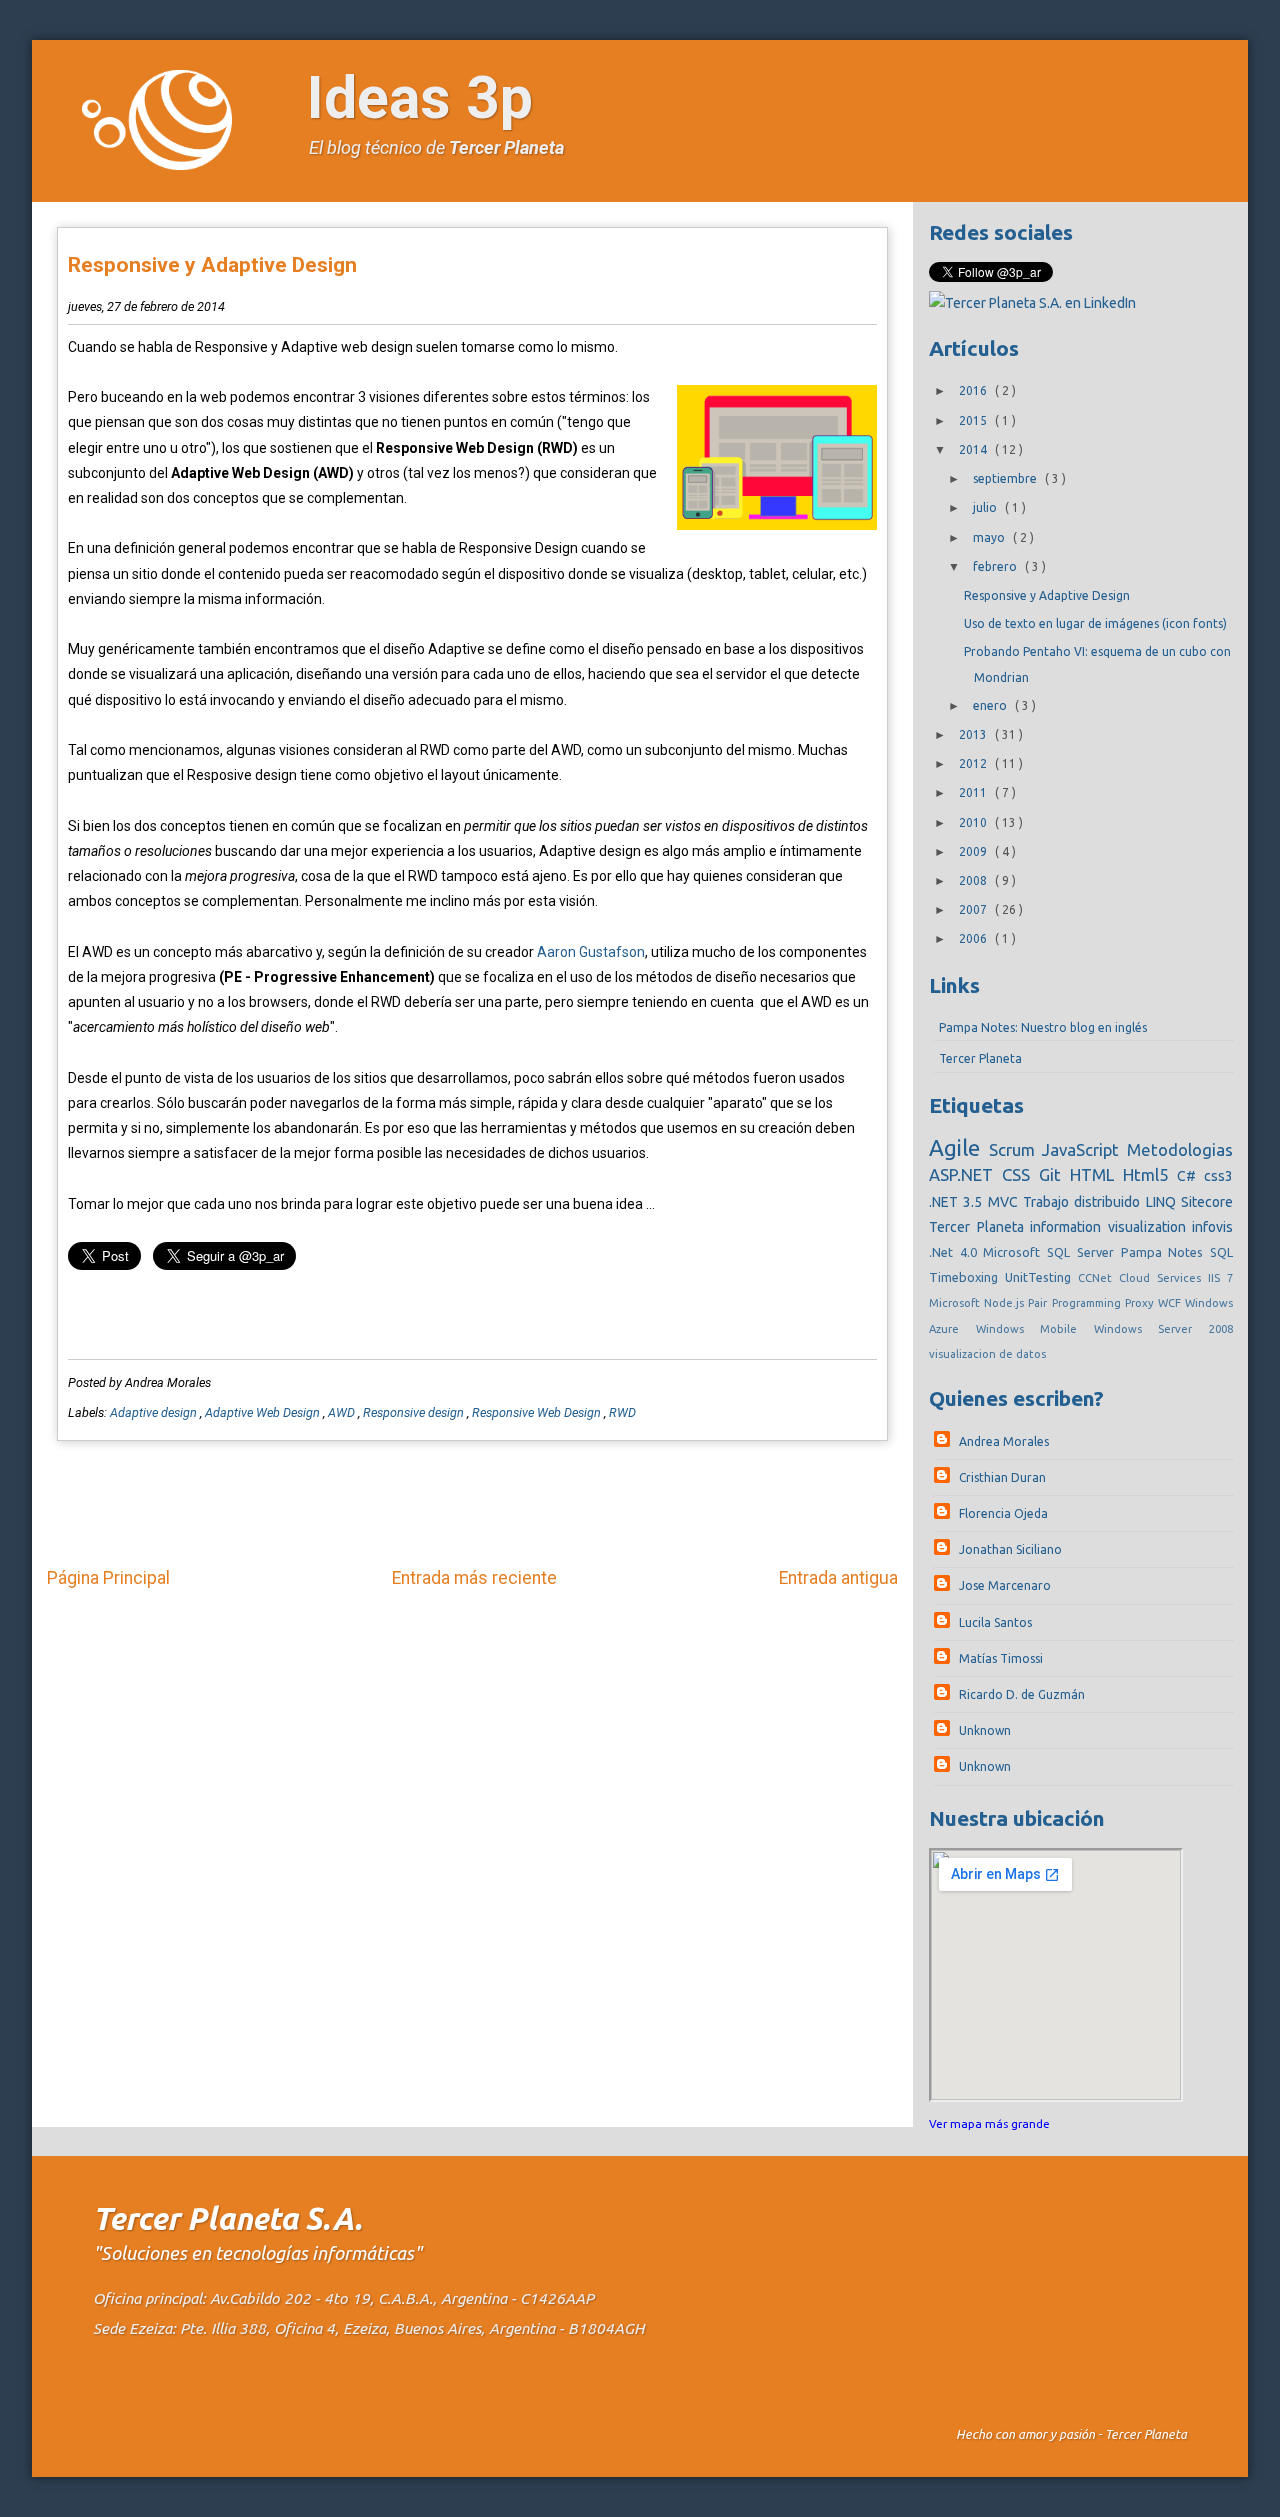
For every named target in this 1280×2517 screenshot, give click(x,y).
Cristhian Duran (1002, 1477)
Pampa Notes (1165, 1252)
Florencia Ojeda (1003, 1513)
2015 (974, 420)
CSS (1020, 1174)
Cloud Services (1163, 1278)
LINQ (1163, 1202)
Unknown (985, 1730)
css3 (1218, 1176)
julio (986, 507)
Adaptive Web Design (264, 1412)
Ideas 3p (420, 97)
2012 (974, 763)
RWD (622, 1412)
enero (991, 705)
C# (1190, 1176)
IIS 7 (1220, 1278)
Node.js (1006, 1303)
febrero (996, 566)
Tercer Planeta (506, 147)
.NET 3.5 (958, 1202)
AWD (343, 1412)
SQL (1221, 1252)
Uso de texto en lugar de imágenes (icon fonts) (1095, 623)
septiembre (1006, 478)
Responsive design (415, 1412)
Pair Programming (1076, 1303)
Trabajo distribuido (1084, 1202)
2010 (974, 822)
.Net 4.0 (956, 1252)
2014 (974, 449)
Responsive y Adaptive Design (212, 265)
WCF (1171, 1303)
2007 (974, 909)
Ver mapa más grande (989, 2123)
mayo (990, 537)
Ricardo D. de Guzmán (1022, 1694)
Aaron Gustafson (591, 952)
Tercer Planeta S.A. (227, 2218)
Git (1054, 1174)
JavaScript (1084, 1149)
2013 (974, 734)
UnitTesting (1041, 1277)
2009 (974, 851)
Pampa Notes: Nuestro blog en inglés (1043, 1027)
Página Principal (108, 1578)
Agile (959, 1147)
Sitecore (1207, 1202)
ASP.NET (965, 1174)
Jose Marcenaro (1005, 1585)
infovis (1212, 1227)
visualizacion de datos (987, 1354)
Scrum (1016, 1149)
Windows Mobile (1035, 1329)
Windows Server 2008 (1163, 1329)
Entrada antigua (838, 1578)
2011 (974, 792)
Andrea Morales (1004, 1441)
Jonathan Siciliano (1010, 1549)
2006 (974, 938)
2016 (974, 390)
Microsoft (956, 1303)
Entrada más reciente (474, 1578)
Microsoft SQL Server (1051, 1252)
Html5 (1150, 1174)
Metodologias (1180, 1149)
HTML (1096, 1174)
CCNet (1098, 1278)
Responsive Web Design (538, 1412)
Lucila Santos (995, 1622)
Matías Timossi (1001, 1658)
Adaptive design (155, 1412)
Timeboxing (967, 1277)
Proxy (1141, 1303)
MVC (1005, 1202)
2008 (974, 880)
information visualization (1111, 1227)
